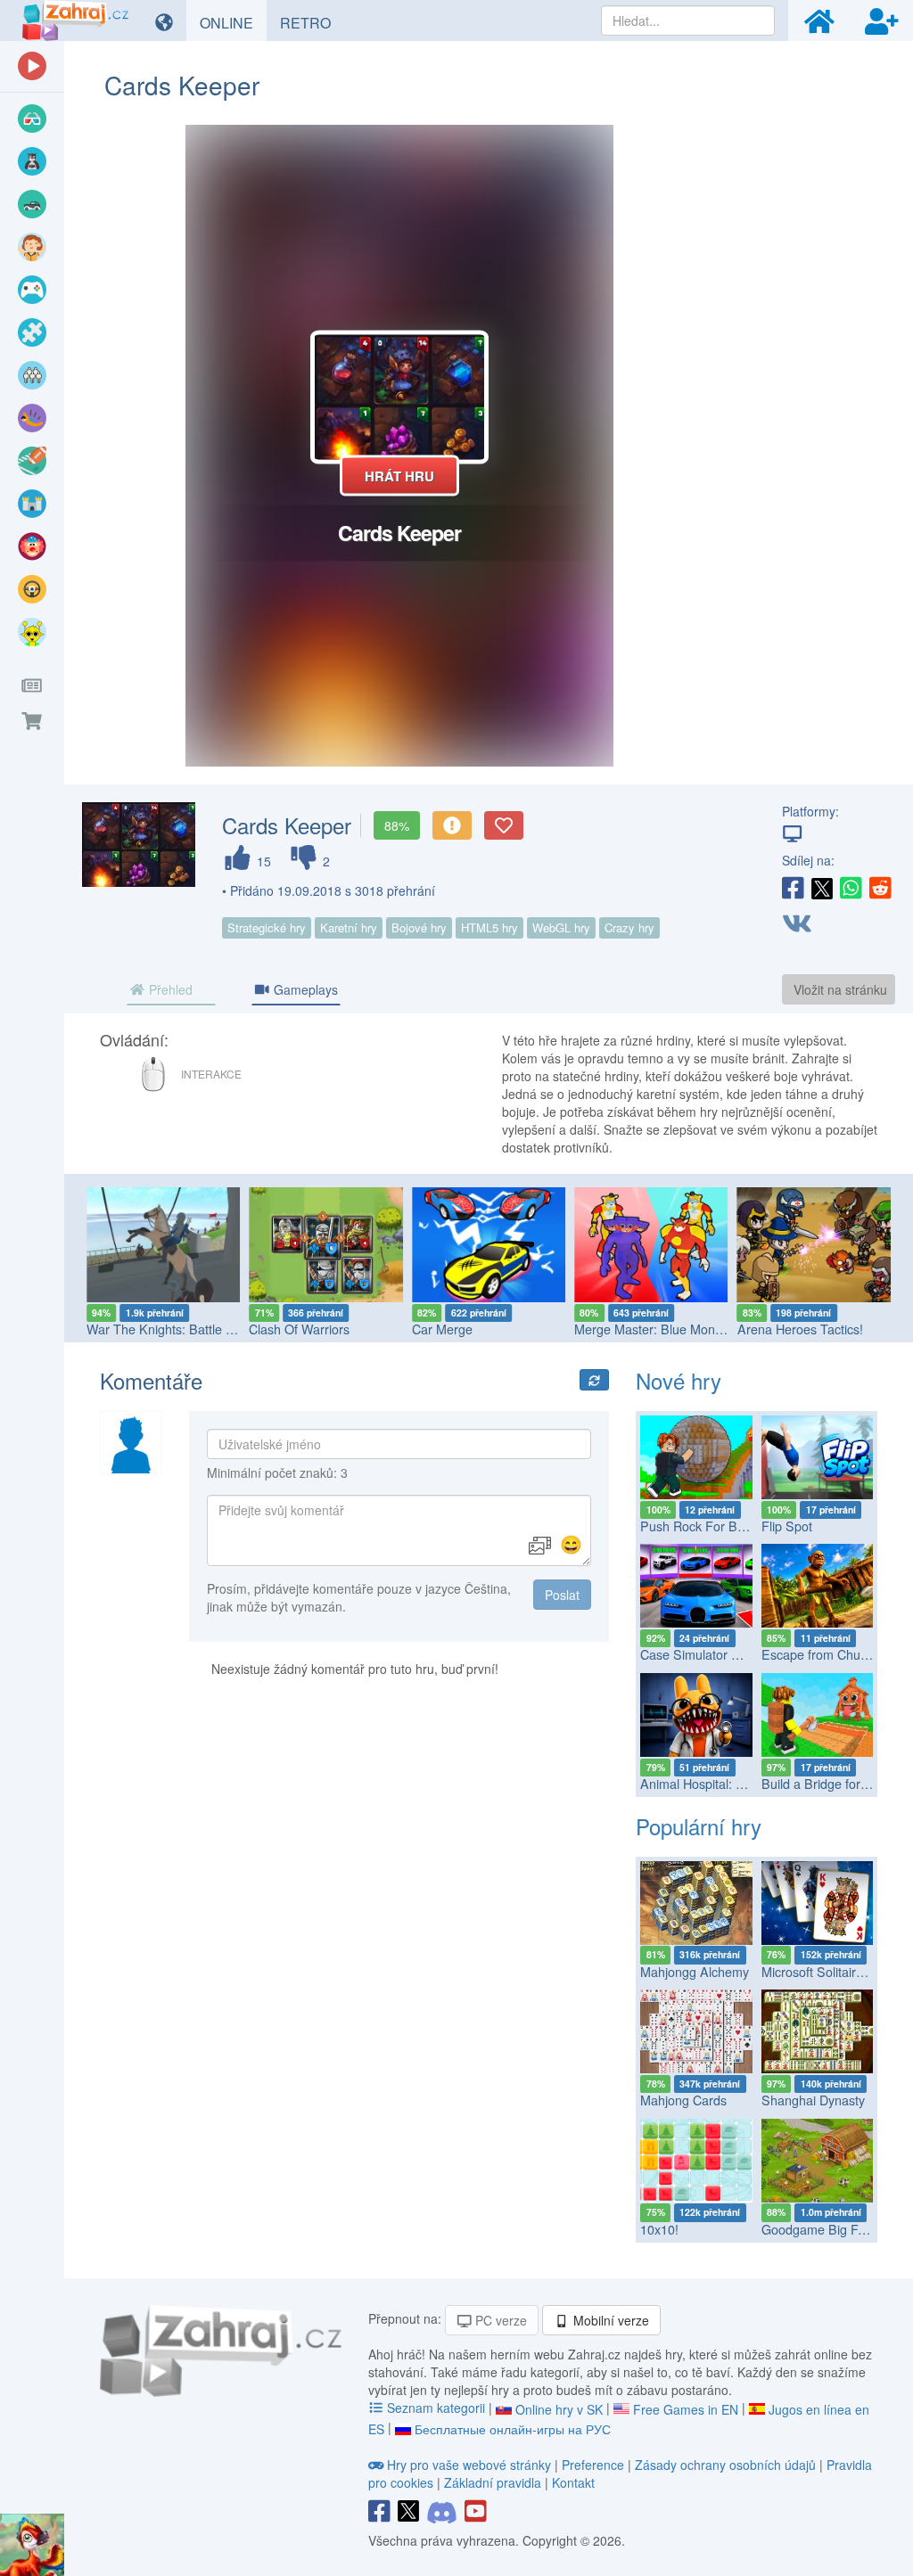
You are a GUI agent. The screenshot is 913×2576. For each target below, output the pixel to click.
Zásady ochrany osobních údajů (725, 2465)
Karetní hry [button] (349, 927)
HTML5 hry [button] (489, 927)
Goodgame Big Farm (821, 2229)
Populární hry (699, 1826)
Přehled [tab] (169, 989)
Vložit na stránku (840, 989)
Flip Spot (787, 1526)
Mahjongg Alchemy (695, 1972)
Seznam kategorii (436, 2408)
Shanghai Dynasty (813, 2100)
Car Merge (442, 1329)
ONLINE (233, 22)
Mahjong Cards (683, 2100)
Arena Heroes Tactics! (800, 1329)
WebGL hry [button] (561, 927)
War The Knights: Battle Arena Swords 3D (206, 1329)
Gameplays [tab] (304, 989)
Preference (595, 2465)
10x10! (659, 2229)
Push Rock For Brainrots (710, 1526)
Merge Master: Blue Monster (655, 1329)
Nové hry (679, 1380)
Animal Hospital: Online (706, 1784)
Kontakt (573, 2482)
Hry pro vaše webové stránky (469, 2465)
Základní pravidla (493, 2482)
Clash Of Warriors (299, 1329)
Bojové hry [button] (419, 927)
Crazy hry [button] (629, 927)
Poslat (562, 1595)
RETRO (312, 22)
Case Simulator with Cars (712, 1654)
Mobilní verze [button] (609, 2320)
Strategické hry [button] (267, 927)
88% (397, 825)
